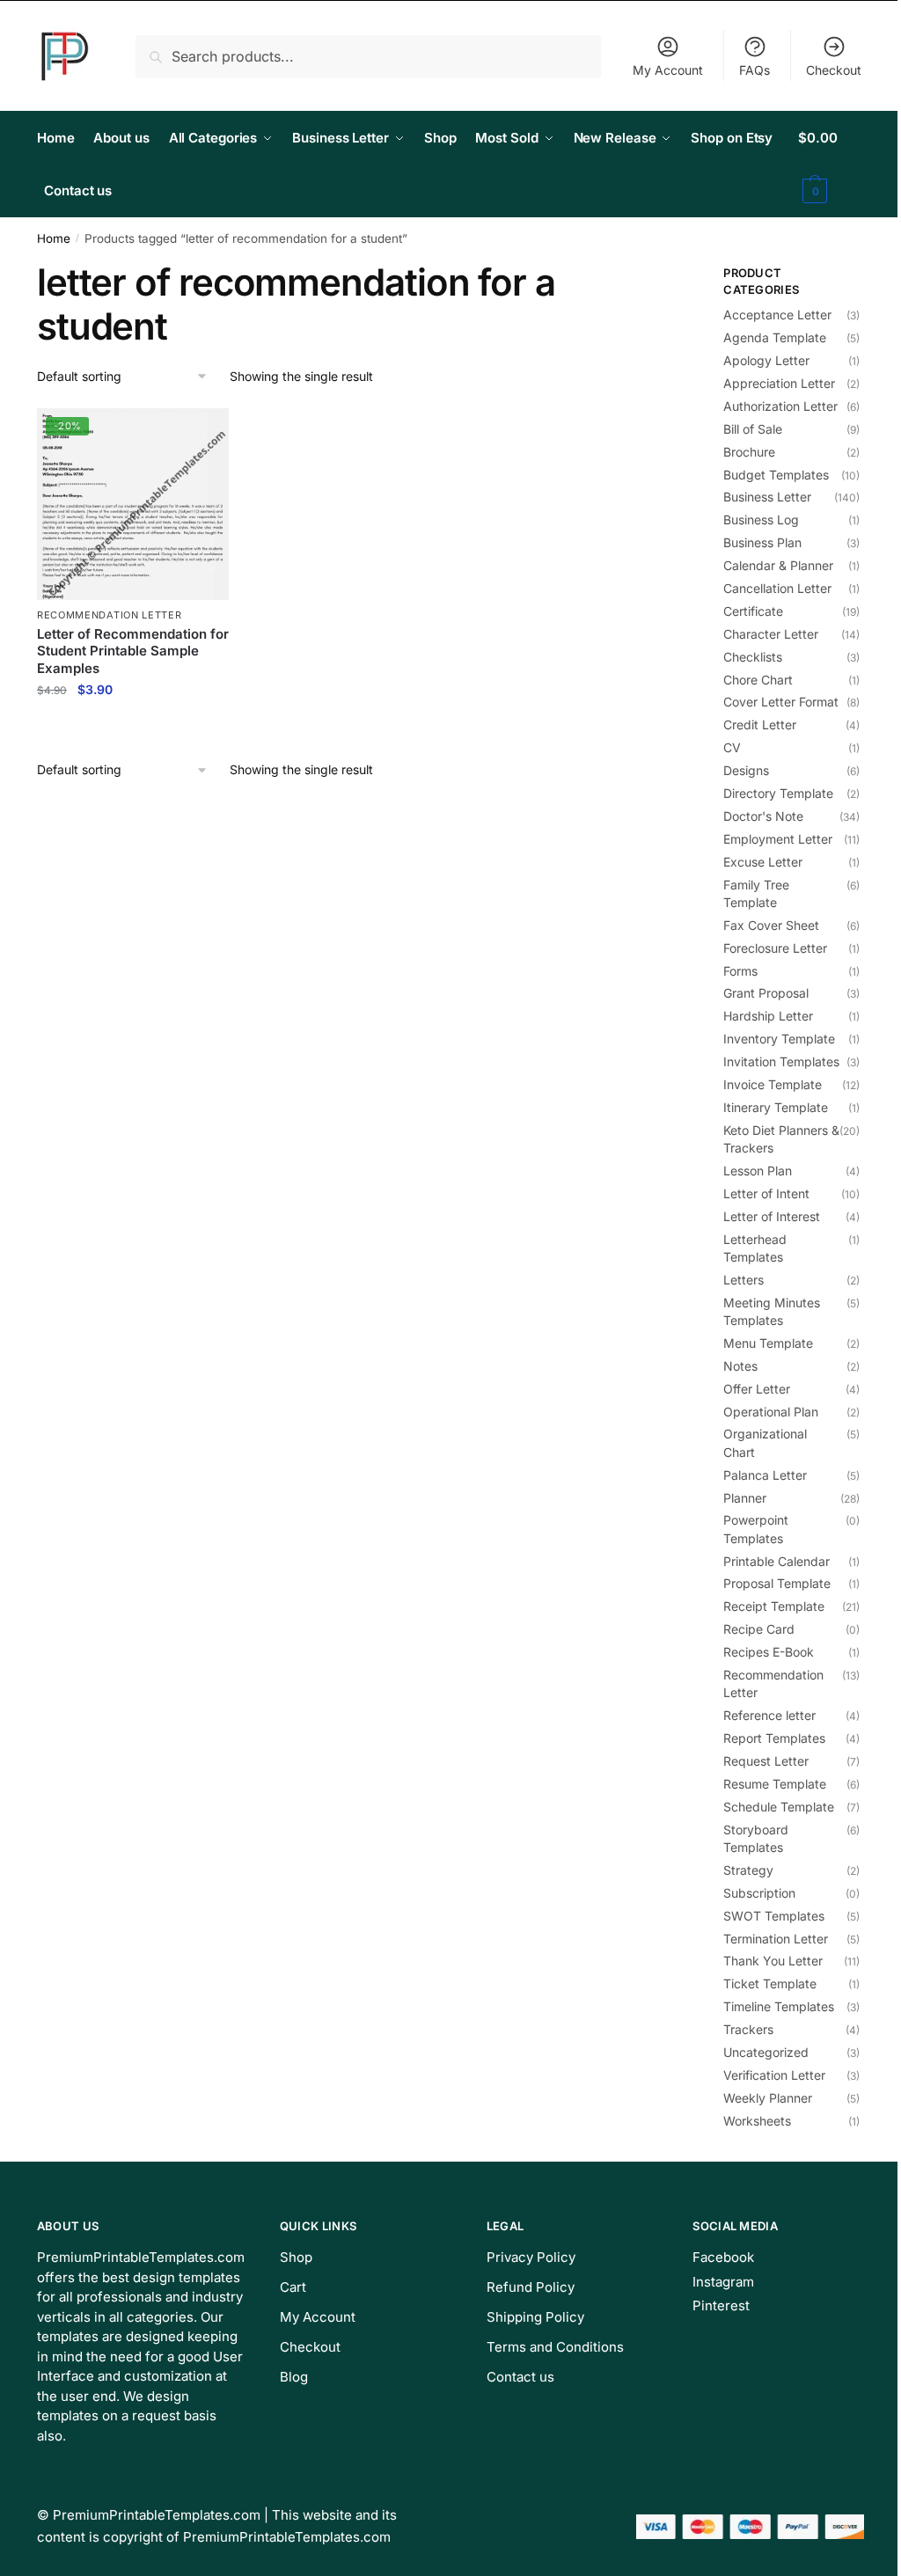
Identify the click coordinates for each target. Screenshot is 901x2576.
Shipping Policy (535, 2317)
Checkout (834, 70)
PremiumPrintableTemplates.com (157, 2515)
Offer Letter (757, 1389)
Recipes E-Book (769, 1652)
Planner (745, 1498)
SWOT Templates (774, 1916)
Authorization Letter (780, 406)
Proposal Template (777, 1583)
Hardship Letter (768, 1016)
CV (732, 747)
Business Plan (762, 542)
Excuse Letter (763, 862)
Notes (740, 1366)
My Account (668, 70)
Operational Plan (771, 1412)
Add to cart (132, 728)
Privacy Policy (531, 2257)
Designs (746, 770)
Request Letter (766, 1761)
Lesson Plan (758, 1171)
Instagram (723, 2282)
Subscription (759, 1893)
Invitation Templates (781, 1061)
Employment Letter (778, 839)
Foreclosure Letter (775, 948)
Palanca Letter (765, 1475)
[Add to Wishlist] (207, 430)
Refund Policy (531, 2287)
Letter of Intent (766, 1193)
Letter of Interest (772, 1216)
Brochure (749, 452)
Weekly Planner (768, 2098)
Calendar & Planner (778, 565)
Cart (293, 2287)
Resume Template (775, 1784)
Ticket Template (770, 1983)
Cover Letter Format (781, 702)
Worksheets (757, 2121)
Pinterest (721, 2305)
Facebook (723, 2257)
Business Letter (767, 497)
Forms (740, 971)
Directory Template (778, 793)
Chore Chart (758, 680)
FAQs (754, 70)
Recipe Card (759, 1629)
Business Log (761, 520)
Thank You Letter (773, 1961)
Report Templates (774, 1738)
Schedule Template (779, 1807)
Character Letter (771, 634)
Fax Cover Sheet (771, 925)
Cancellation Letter (777, 588)
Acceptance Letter (777, 315)
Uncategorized (766, 2052)
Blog (294, 2377)
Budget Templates (776, 475)
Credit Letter (760, 724)
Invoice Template (773, 1084)
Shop (296, 2257)
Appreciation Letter (779, 383)
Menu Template (768, 1343)
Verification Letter (774, 2075)
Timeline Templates (779, 2006)
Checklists (753, 657)
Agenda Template (775, 337)
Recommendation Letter (110, 615)
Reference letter (769, 1715)
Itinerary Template (776, 1107)
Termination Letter (776, 1939)
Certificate (753, 611)
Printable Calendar (776, 1561)
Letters (744, 1280)
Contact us (520, 2377)
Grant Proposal (766, 993)
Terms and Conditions (555, 2347)
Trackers (748, 2029)
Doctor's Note (763, 816)
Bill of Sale (753, 429)
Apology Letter (766, 360)
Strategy (748, 1870)
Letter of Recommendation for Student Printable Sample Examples (133, 651)
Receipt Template (774, 1606)
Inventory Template (779, 1039)
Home (54, 238)
